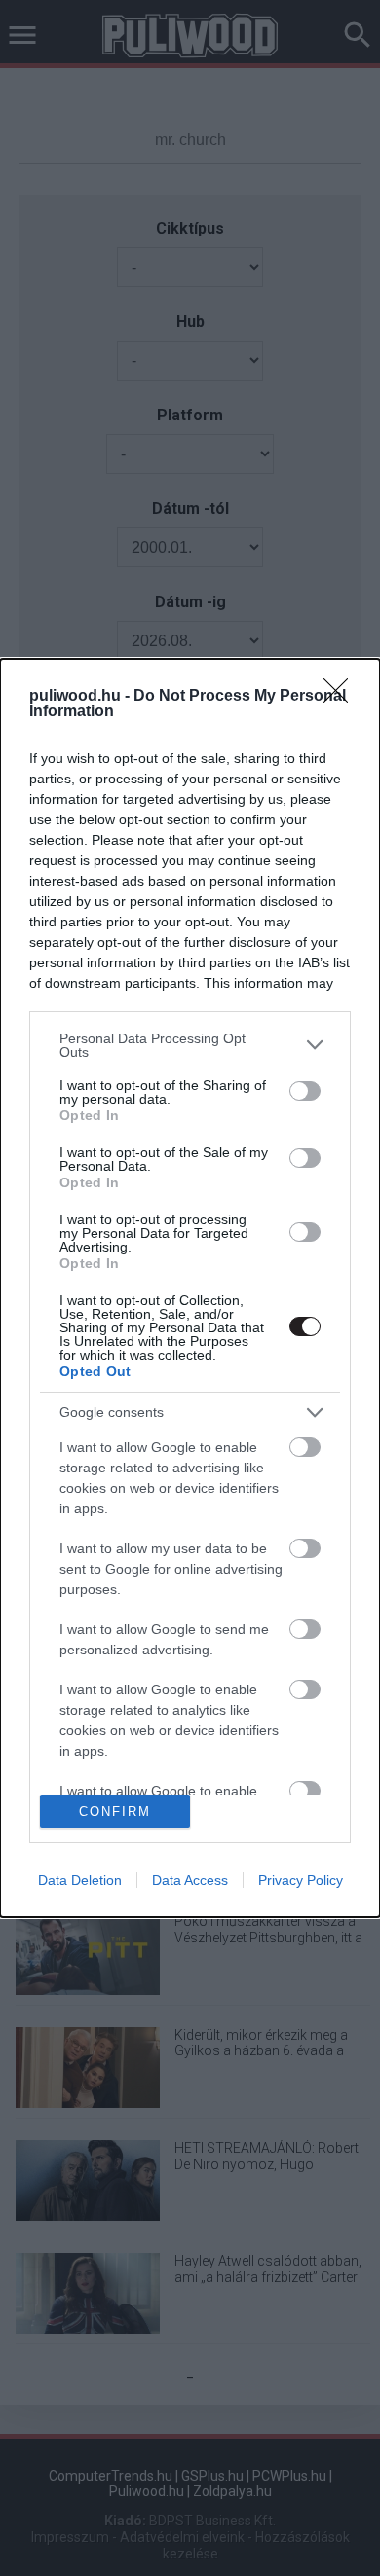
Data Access (190, 1880)
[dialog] (190, 1288)
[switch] (305, 1091)
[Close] (342, 697)
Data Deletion (80, 1880)
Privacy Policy (301, 1880)
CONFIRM (115, 1812)
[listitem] (190, 1045)
